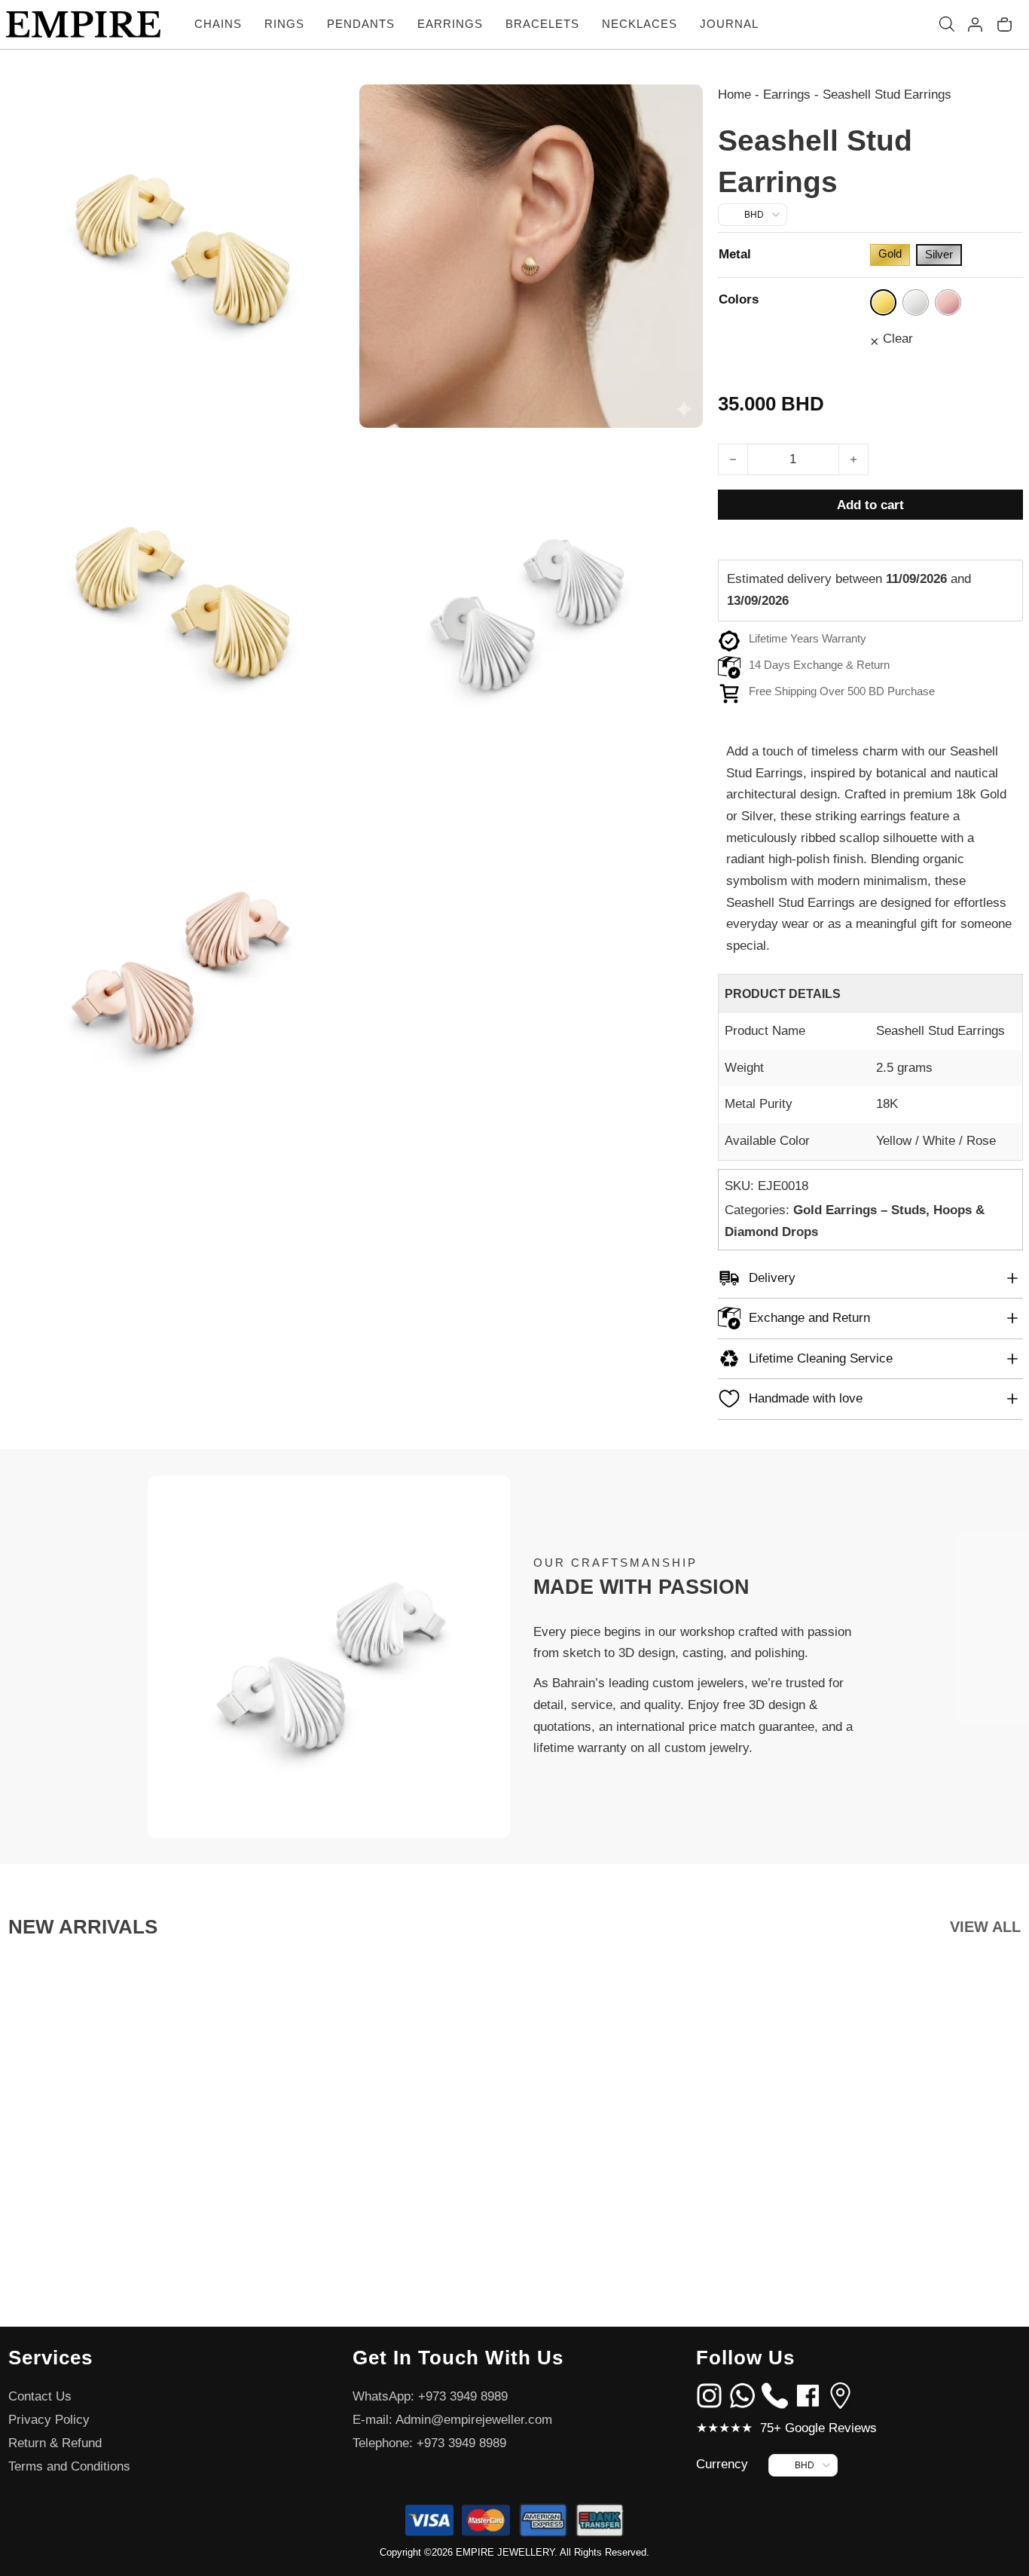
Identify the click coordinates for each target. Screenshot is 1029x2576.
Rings (284, 24)
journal (729, 24)
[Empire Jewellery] (83, 24)
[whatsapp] (742, 2395)
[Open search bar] (947, 24)
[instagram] (709, 2395)
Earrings (450, 24)
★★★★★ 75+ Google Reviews (786, 2428)
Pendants (361, 24)
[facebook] (808, 2395)
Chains (218, 24)
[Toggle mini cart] (1005, 24)
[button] (870, 1279)
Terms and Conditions (69, 2466)
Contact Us (40, 2396)
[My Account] (975, 24)
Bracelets (542, 24)
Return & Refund (55, 2443)
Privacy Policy (49, 2420)
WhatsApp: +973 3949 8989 (430, 2396)
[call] (775, 2395)
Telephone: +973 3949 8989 (429, 2443)
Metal (735, 254)
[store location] (840, 2395)
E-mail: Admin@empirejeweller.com (452, 2420)
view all (985, 1927)
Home (734, 95)
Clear (898, 339)
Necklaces (640, 24)
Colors (739, 299)
